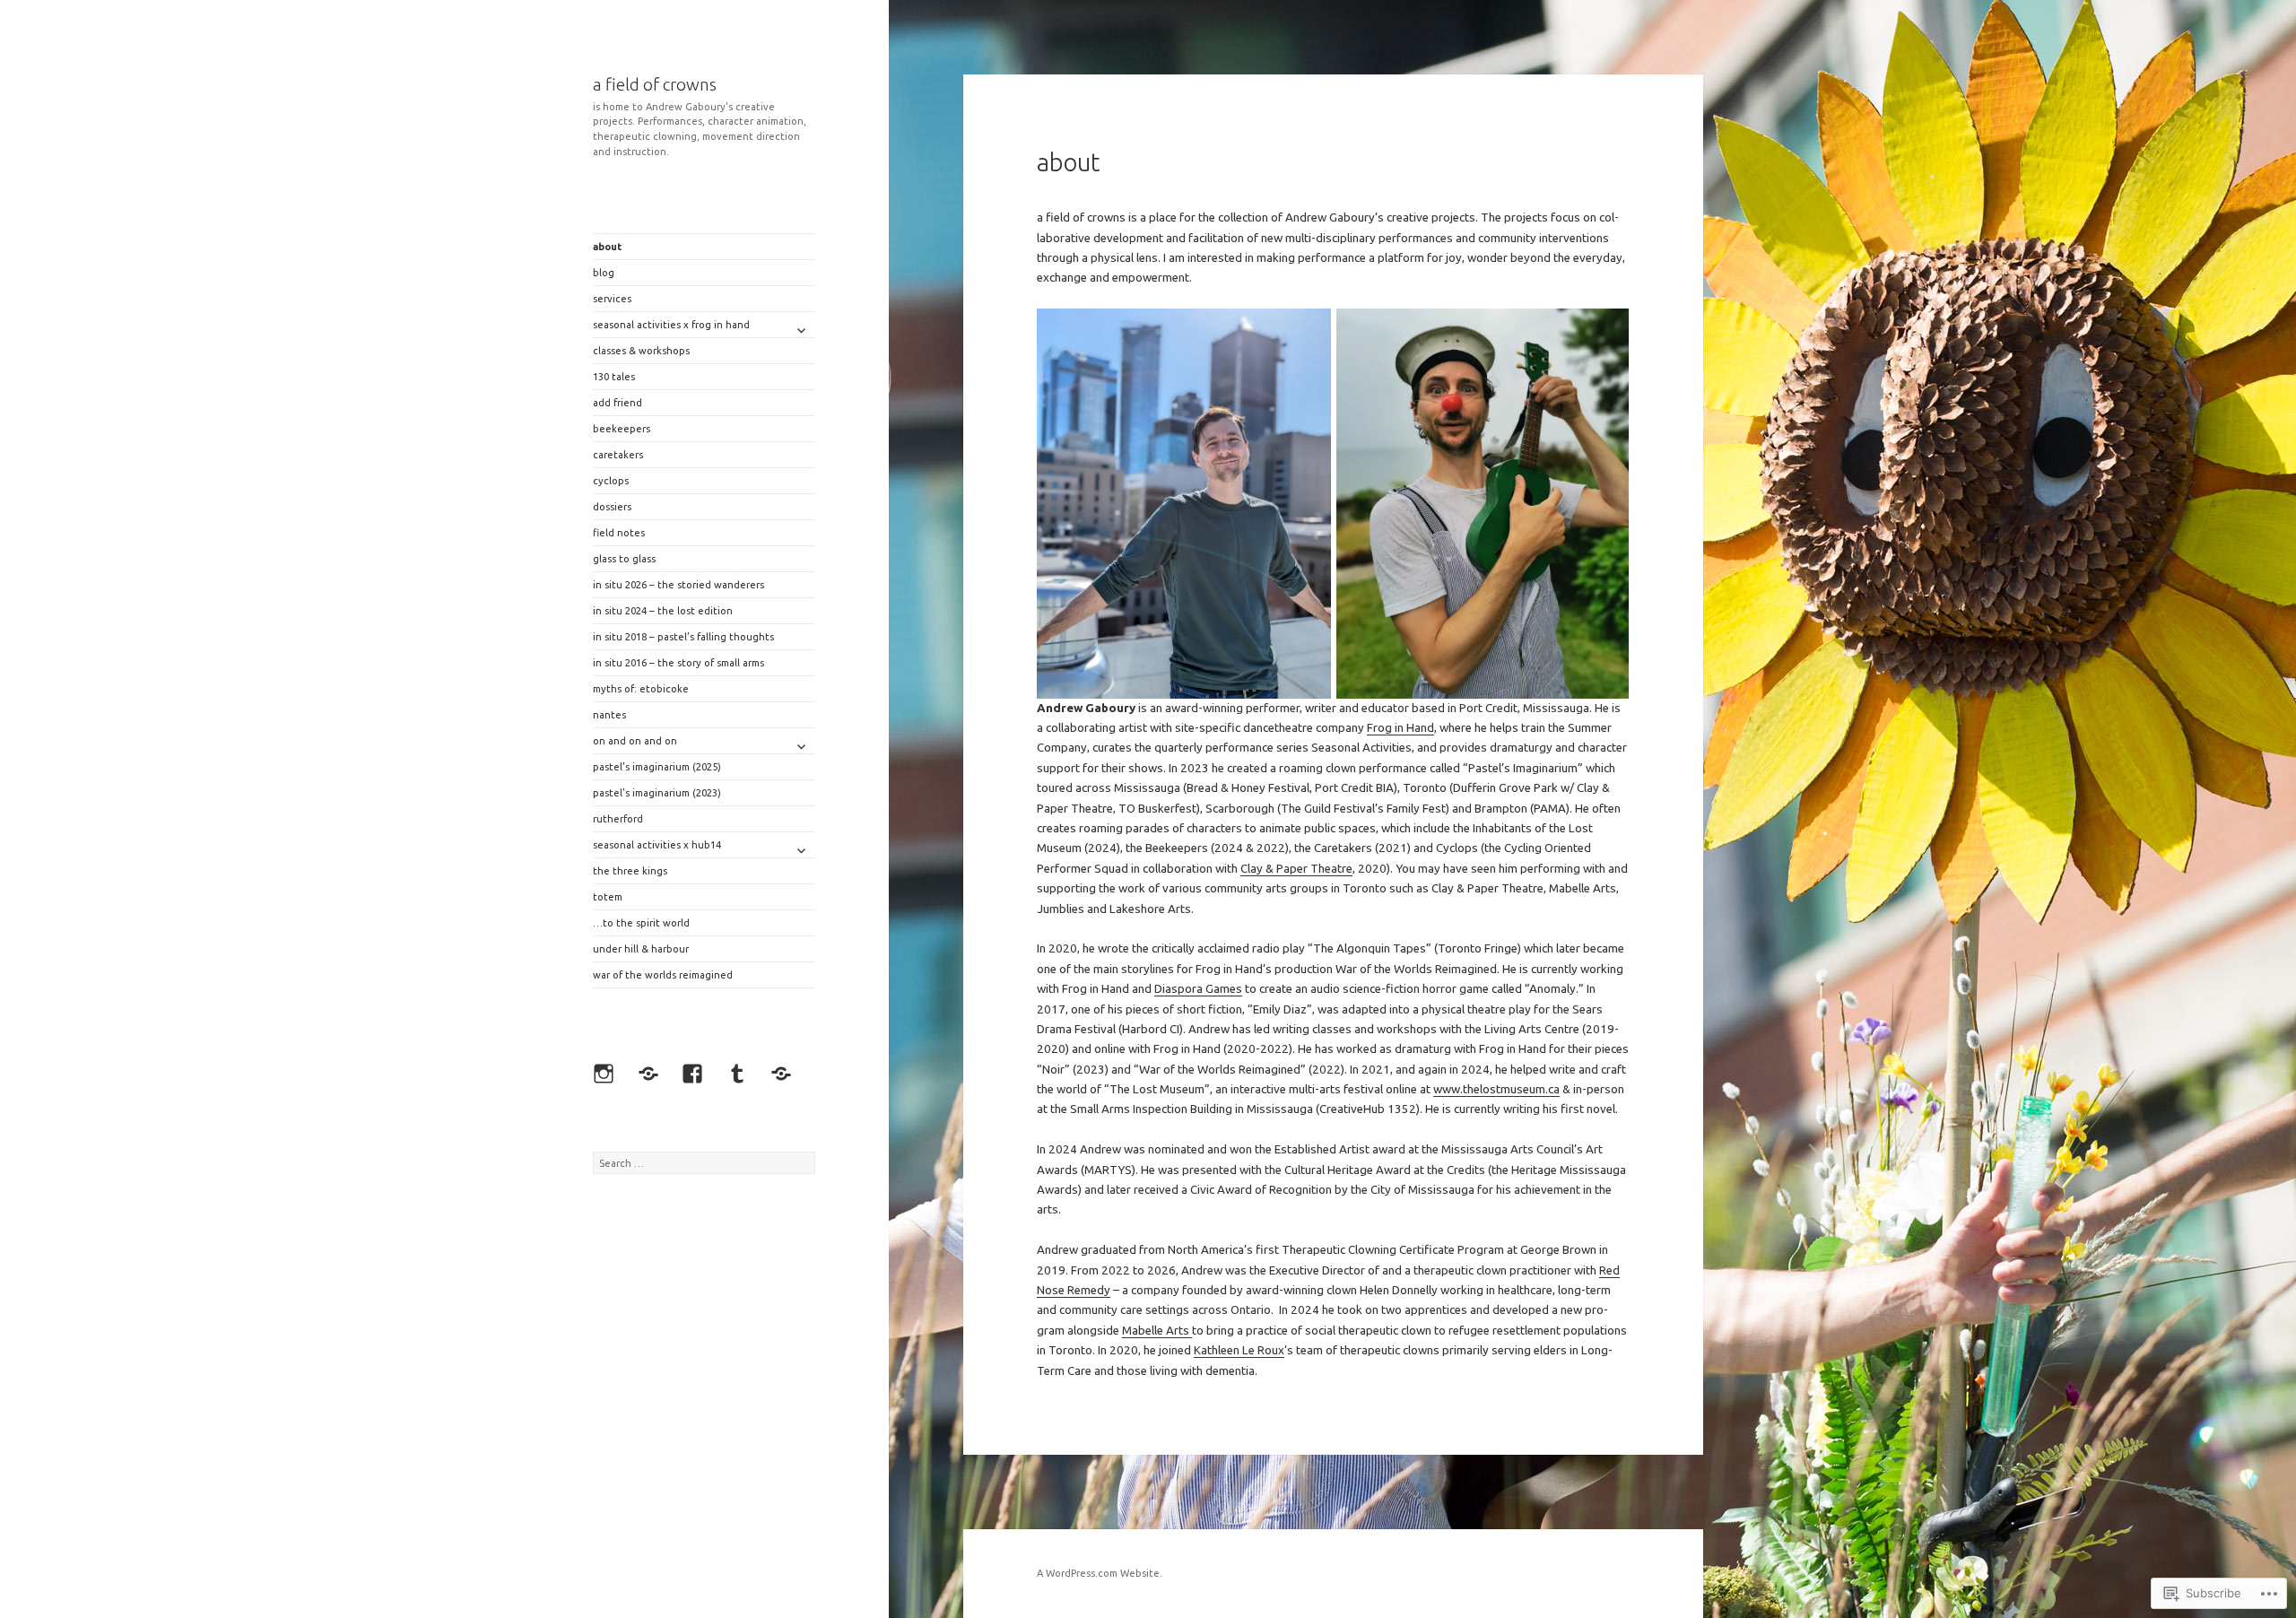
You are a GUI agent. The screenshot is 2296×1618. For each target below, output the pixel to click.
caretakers (618, 455)
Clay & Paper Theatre (1296, 869)
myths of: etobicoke (641, 689)
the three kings (630, 871)
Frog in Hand (1400, 728)
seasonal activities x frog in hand (671, 325)
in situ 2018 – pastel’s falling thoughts (683, 637)
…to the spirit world (641, 923)
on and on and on (635, 741)
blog (604, 273)
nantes (609, 715)
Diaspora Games (1198, 989)
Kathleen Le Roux (1239, 1350)
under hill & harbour (641, 949)
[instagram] (608, 1078)
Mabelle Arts (1157, 1331)
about (607, 247)
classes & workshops (641, 351)
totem (608, 897)
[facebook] (697, 1078)
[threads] (653, 1078)
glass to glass (624, 559)
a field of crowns (655, 84)
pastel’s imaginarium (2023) (657, 793)
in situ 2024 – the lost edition (663, 611)
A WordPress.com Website (1098, 1573)
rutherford (618, 819)
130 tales (614, 377)
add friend (617, 403)
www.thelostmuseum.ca (1496, 1089)
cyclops (611, 481)
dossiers (612, 507)
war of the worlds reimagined (663, 975)
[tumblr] (742, 1078)
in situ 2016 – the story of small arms (678, 663)
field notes (619, 533)
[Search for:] (704, 1163)
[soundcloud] (786, 1078)
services (612, 299)
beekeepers (622, 429)
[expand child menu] (801, 330)
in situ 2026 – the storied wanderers (678, 585)
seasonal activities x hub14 (657, 845)
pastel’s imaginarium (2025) (657, 767)
